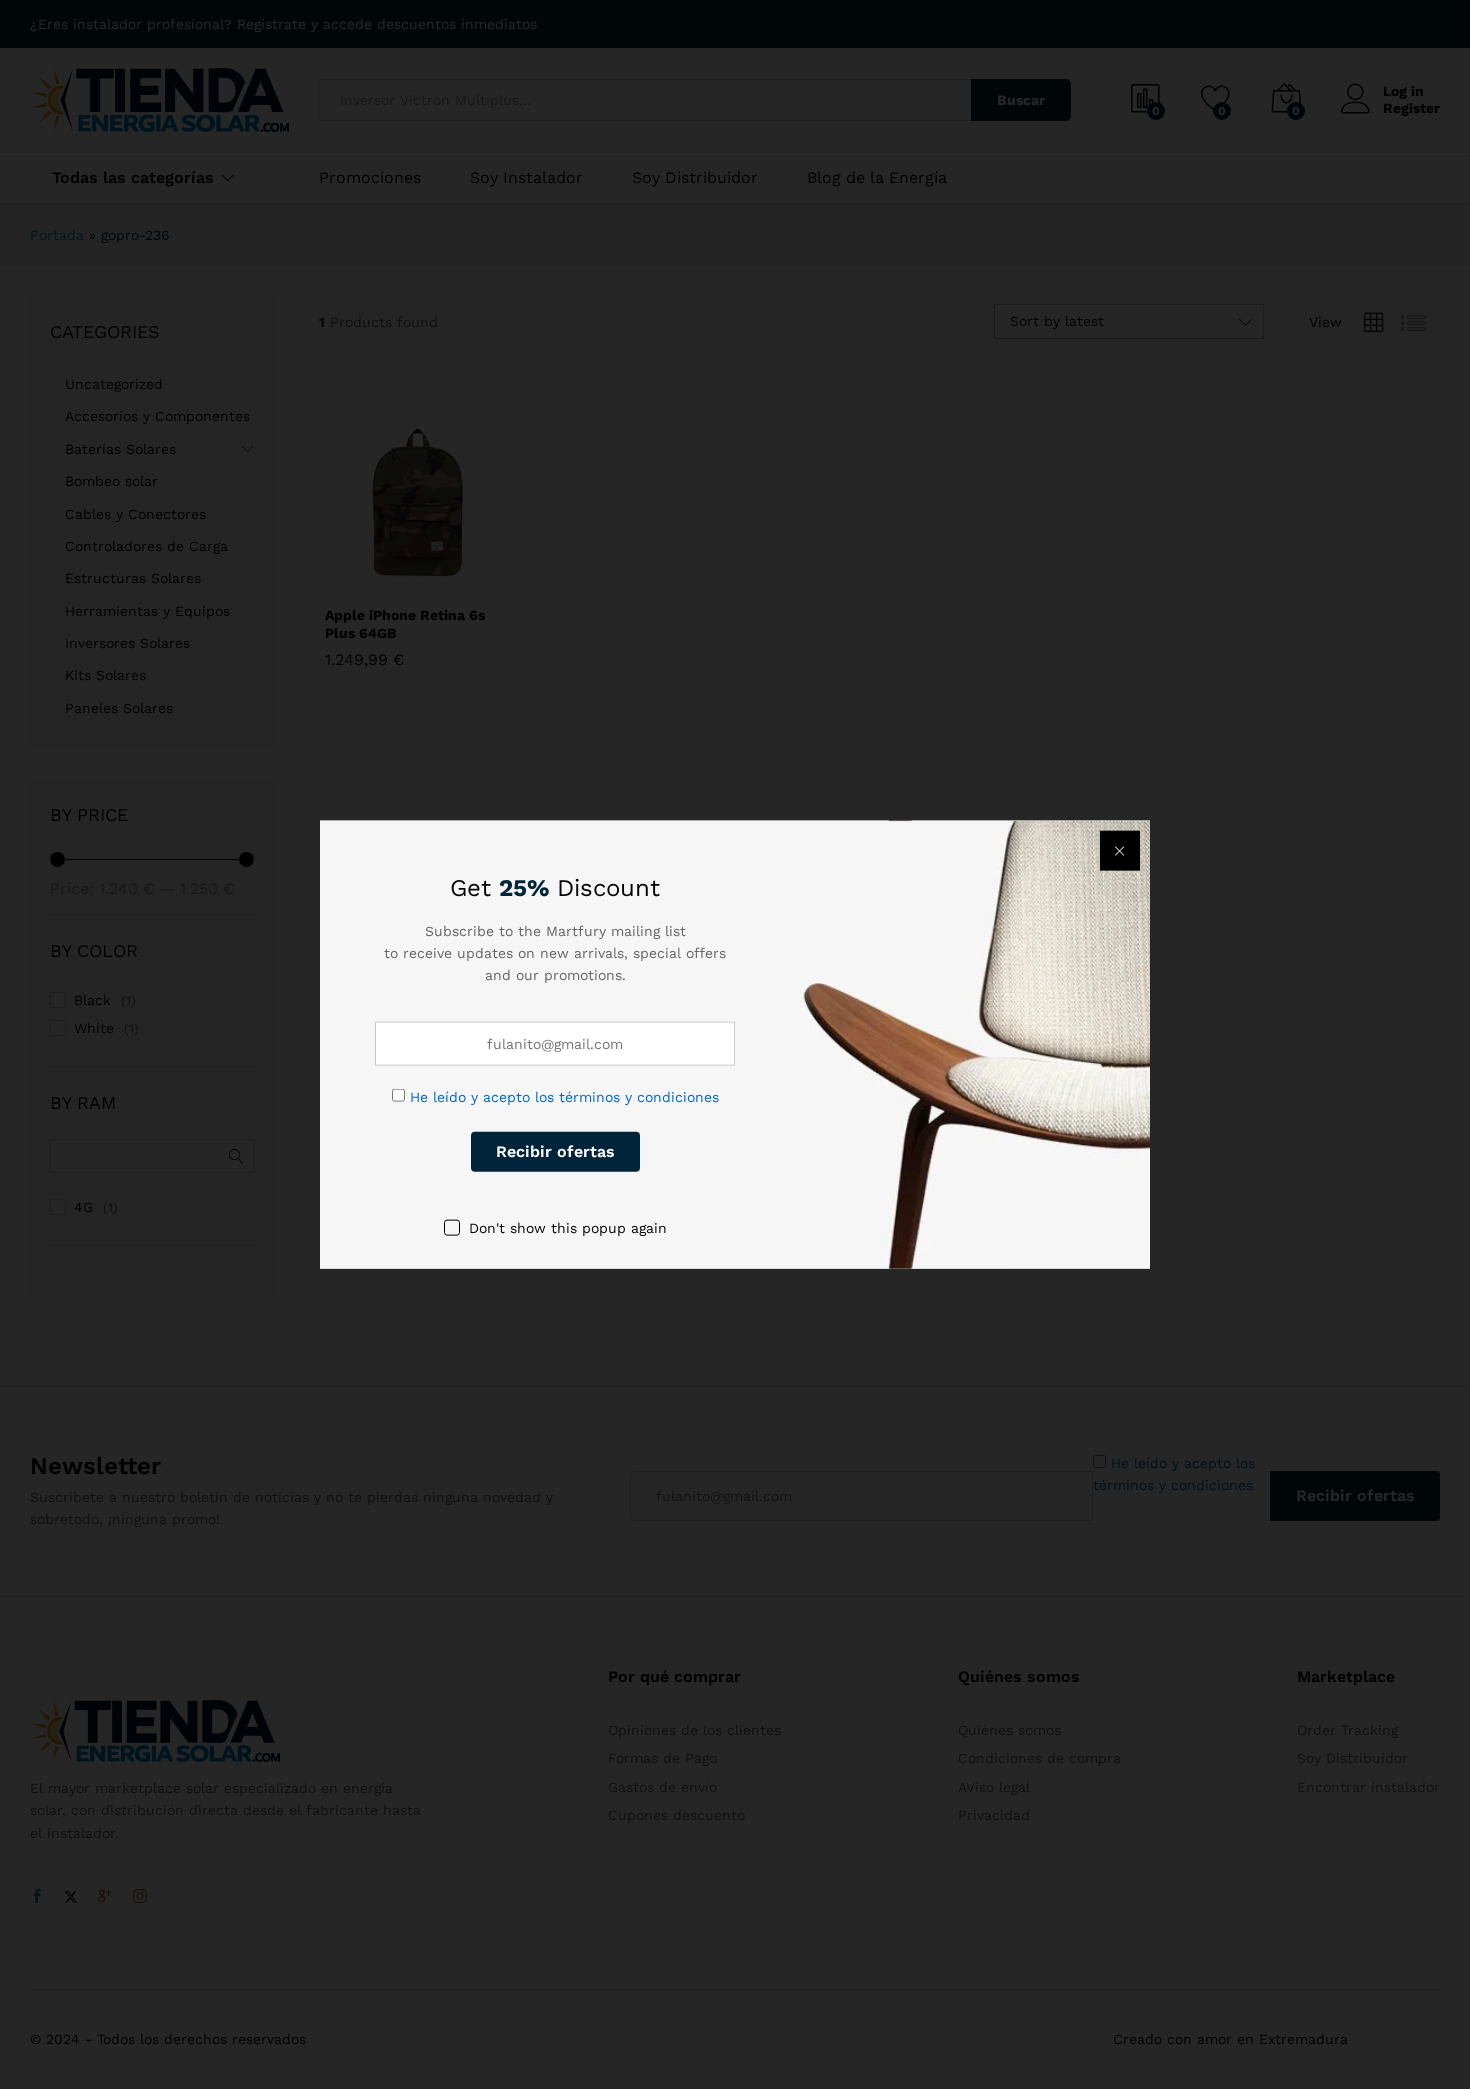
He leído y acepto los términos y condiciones (564, 1096)
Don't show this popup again (568, 1227)
